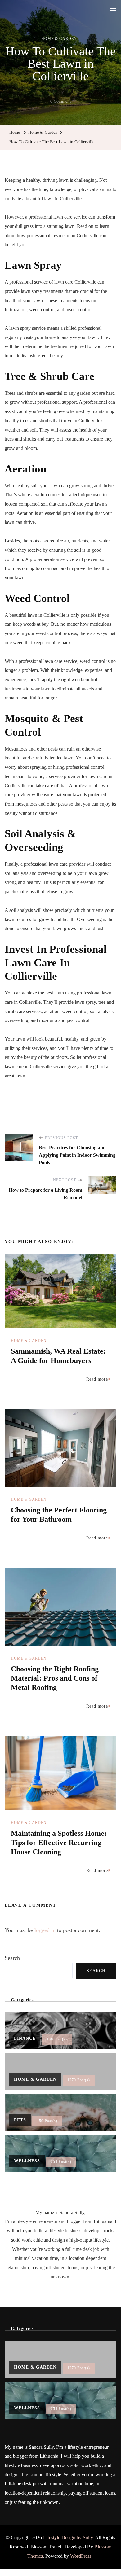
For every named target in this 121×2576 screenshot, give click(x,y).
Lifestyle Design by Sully (68, 2537)
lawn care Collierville (75, 282)
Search (12, 1958)
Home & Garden (59, 39)
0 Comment (60, 102)
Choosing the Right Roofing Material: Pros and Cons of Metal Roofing (55, 1678)
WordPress (81, 2556)
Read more (97, 1379)
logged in (45, 1930)
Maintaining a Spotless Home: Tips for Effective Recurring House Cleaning (59, 1843)
